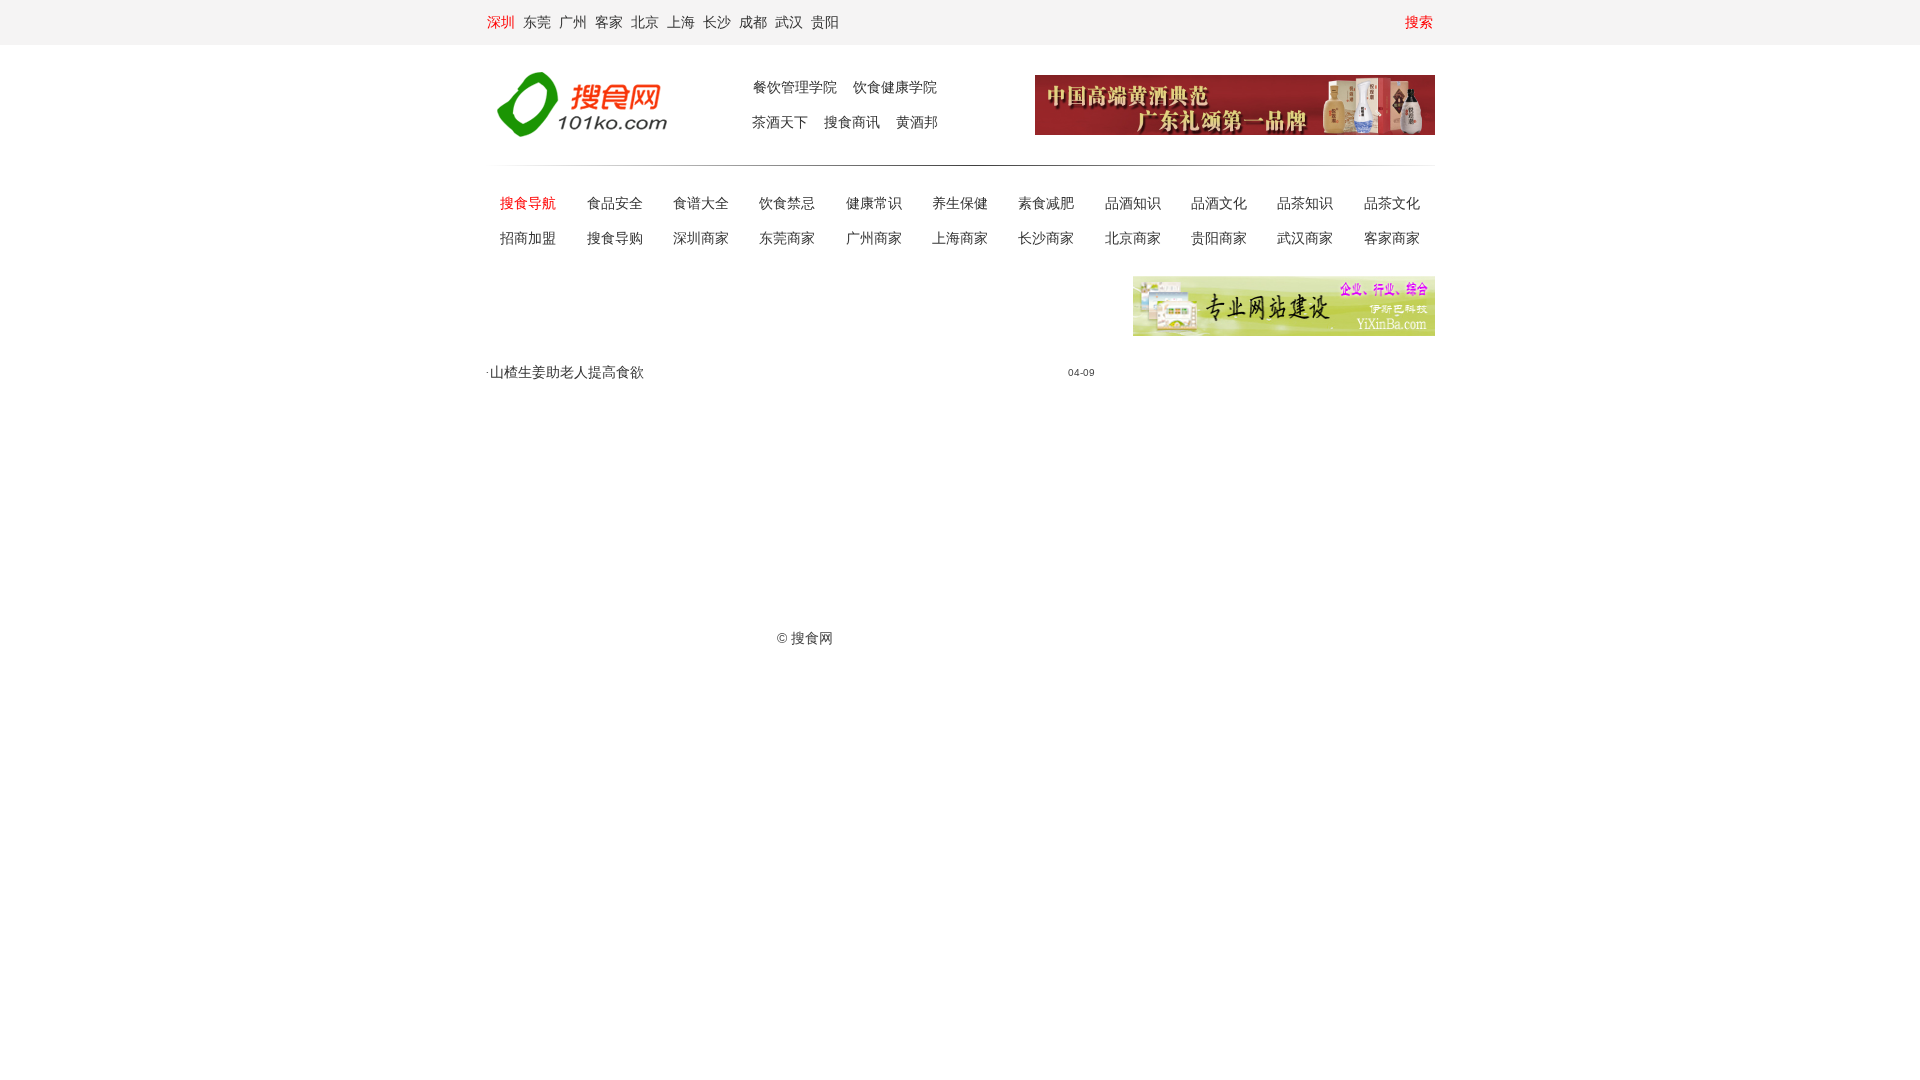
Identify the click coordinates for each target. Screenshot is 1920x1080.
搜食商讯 (852, 122)
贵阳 (825, 22)
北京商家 (1133, 238)
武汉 (789, 22)
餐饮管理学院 (795, 87)
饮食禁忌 (787, 203)
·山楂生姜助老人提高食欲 (564, 372)
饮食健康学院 (895, 87)
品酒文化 (1219, 203)
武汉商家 (1305, 238)
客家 (609, 22)
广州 (573, 22)
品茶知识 (1305, 203)
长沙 (717, 22)
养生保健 (960, 203)
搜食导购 (615, 238)
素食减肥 (1046, 203)
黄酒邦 (917, 122)
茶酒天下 (780, 122)
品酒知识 (1133, 203)
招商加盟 (528, 238)
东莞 (537, 22)
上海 (681, 22)
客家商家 (1392, 238)
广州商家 (874, 238)
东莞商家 (787, 238)
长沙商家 (1046, 238)
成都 (753, 22)
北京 (645, 22)
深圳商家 (701, 238)
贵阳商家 (1219, 238)
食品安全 (615, 203)
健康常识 (874, 203)
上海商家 (960, 238)
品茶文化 (1392, 203)
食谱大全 (701, 203)
